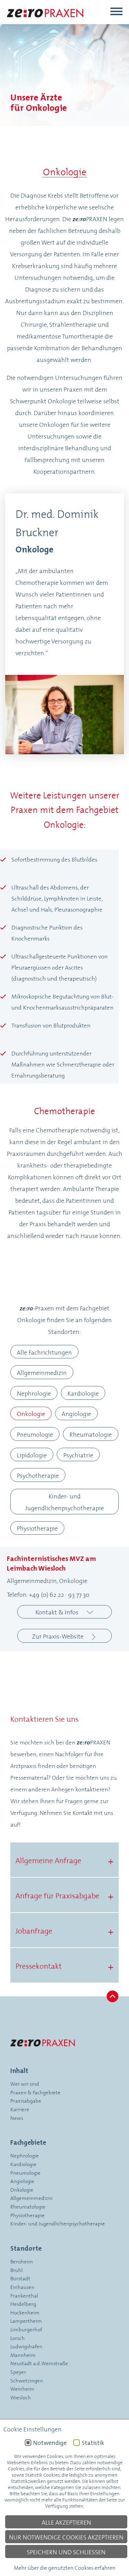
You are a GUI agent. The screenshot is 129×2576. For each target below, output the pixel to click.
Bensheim (22, 2261)
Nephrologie (34, 1393)
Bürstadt (20, 2278)
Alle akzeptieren (66, 2522)
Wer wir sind (25, 2083)
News (17, 2118)
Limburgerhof (26, 2329)
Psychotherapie (38, 1475)
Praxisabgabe (26, 2100)
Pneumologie (35, 1434)
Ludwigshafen (26, 2346)
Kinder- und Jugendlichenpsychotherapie (64, 1502)
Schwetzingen (27, 2380)
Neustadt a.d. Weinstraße (39, 2363)
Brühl (17, 2270)
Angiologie (76, 1413)
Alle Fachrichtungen (44, 1352)
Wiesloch (21, 2397)
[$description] (46, 23)
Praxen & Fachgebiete (35, 2092)
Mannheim (23, 2355)
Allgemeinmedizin (42, 1372)
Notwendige (50, 2443)
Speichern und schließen (66, 2552)
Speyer (18, 2372)
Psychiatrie (78, 1455)
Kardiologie (83, 1393)
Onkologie (31, 1413)
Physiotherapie (37, 1528)
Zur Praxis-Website (58, 1636)
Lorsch (18, 2338)
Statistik (93, 2443)
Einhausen (22, 2287)
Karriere (20, 2109)
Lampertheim (26, 2321)
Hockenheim (25, 2312)
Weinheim (22, 2388)
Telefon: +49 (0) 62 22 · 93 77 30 (48, 1594)
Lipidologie (32, 1455)
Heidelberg (23, 2304)
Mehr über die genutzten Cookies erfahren (65, 2567)
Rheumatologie (91, 1434)
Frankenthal (24, 2295)
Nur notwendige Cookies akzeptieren (66, 2537)
